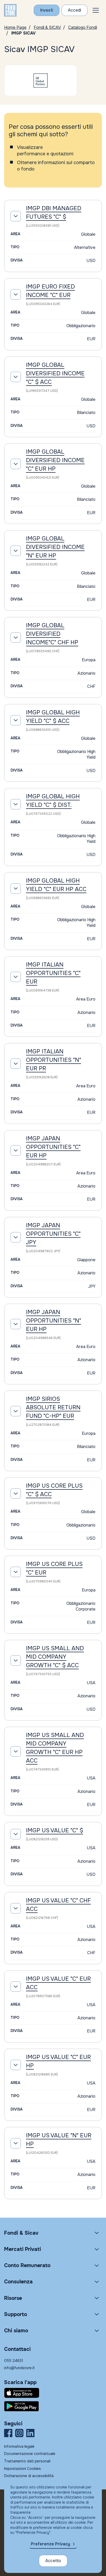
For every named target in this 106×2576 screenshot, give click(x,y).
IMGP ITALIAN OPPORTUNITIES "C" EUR (53, 973)
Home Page (15, 27)
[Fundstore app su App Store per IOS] (53, 2393)
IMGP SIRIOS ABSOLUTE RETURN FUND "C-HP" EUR (53, 1408)
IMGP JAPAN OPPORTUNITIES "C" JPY (53, 1234)
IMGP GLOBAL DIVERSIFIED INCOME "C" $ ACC (55, 374)
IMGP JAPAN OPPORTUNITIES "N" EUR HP (54, 1321)
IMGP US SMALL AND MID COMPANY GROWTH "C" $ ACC (55, 1657)
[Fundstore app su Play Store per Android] (53, 2406)
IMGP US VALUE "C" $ (55, 1831)
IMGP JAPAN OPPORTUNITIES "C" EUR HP (53, 1147)
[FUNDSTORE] (10, 10)
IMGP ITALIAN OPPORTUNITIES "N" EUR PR (54, 1060)
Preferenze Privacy (51, 2544)
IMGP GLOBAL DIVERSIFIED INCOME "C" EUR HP (55, 460)
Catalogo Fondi (83, 27)
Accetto (53, 2561)
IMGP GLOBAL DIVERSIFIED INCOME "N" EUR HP (55, 547)
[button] (96, 10)
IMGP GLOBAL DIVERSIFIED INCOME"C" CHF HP (52, 634)
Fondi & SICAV (47, 27)
